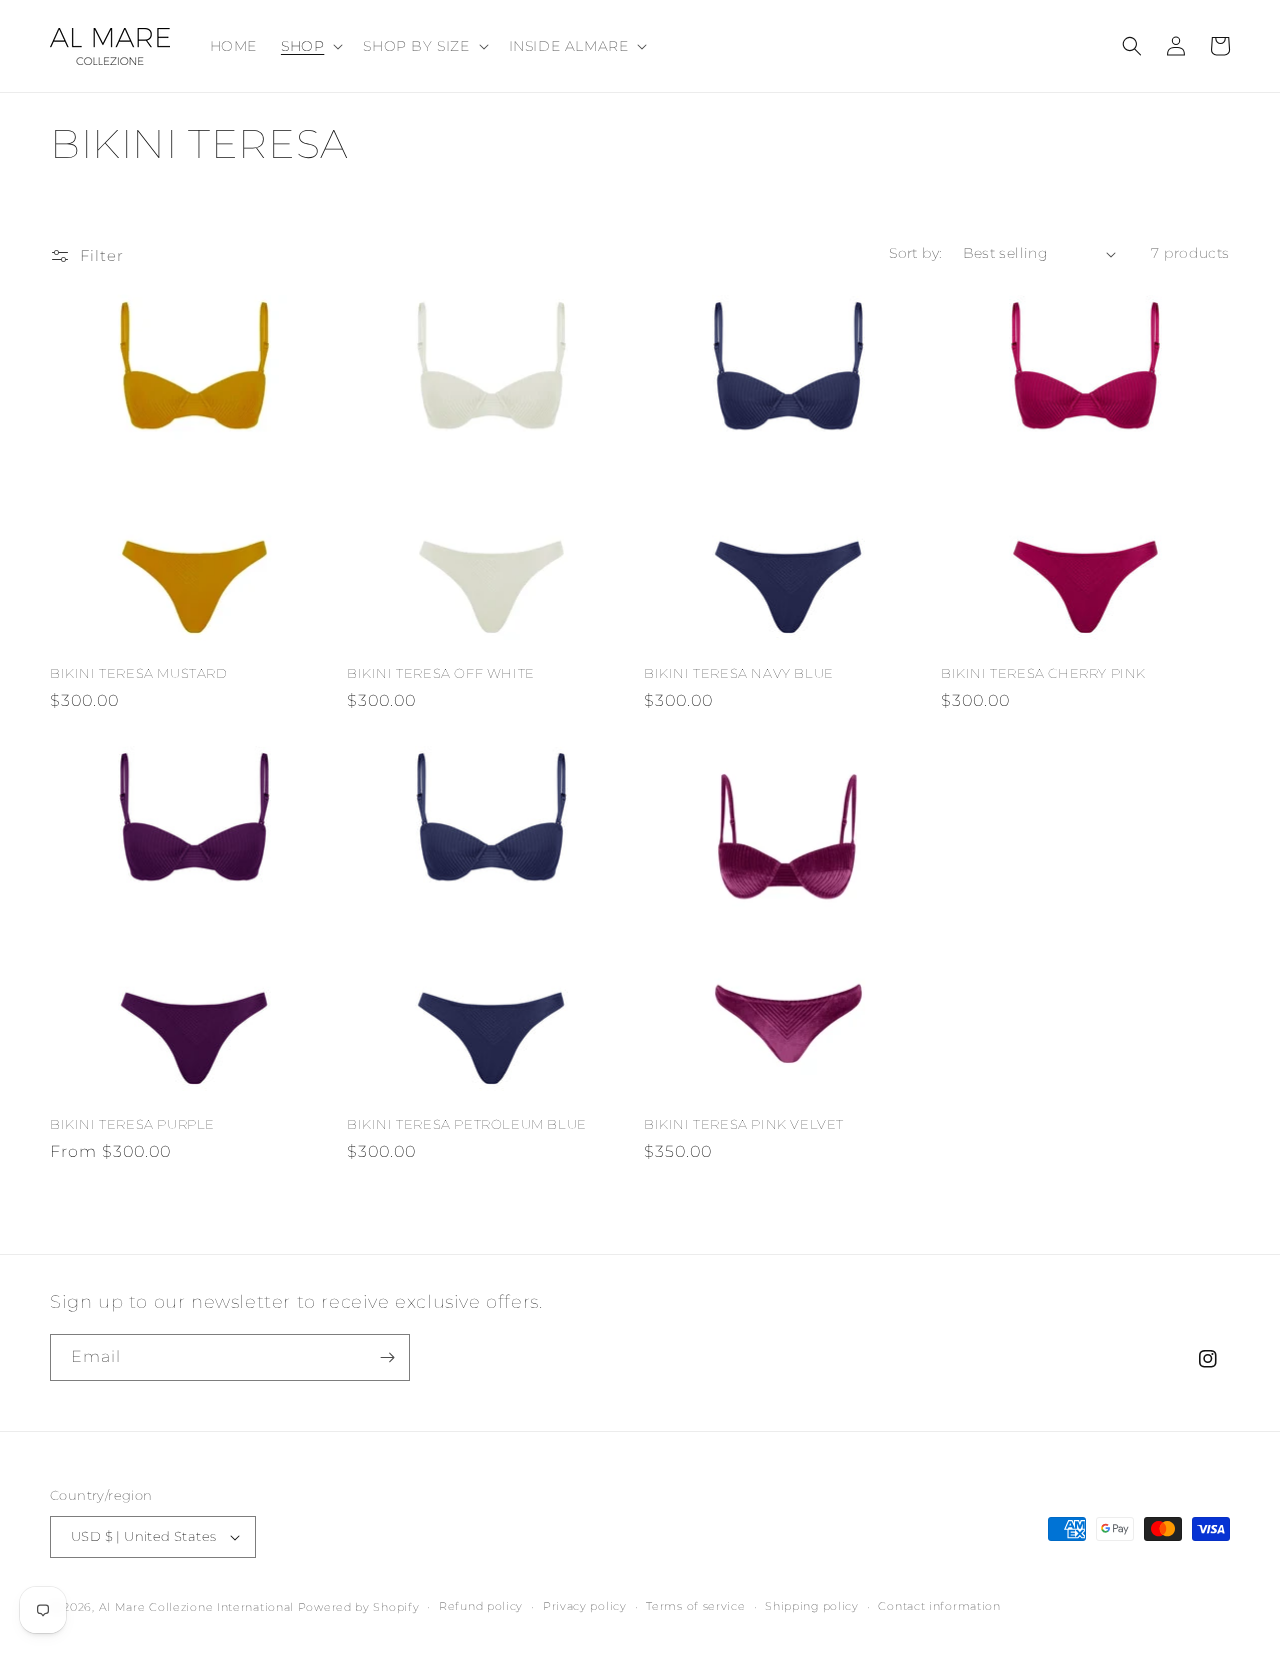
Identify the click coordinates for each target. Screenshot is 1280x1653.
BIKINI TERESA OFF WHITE (441, 673)
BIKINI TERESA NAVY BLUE (739, 673)
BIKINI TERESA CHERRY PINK (1043, 673)
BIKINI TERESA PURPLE (132, 1124)
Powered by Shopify (359, 1607)
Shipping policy (812, 1606)
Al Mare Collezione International (196, 1607)
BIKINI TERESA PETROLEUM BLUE (467, 1124)
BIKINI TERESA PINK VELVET (744, 1124)
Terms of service (695, 1606)
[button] (310, 46)
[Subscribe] (387, 1357)
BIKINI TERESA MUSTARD (139, 673)
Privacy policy (585, 1606)
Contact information (939, 1606)
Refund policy (481, 1606)
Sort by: (915, 253)
